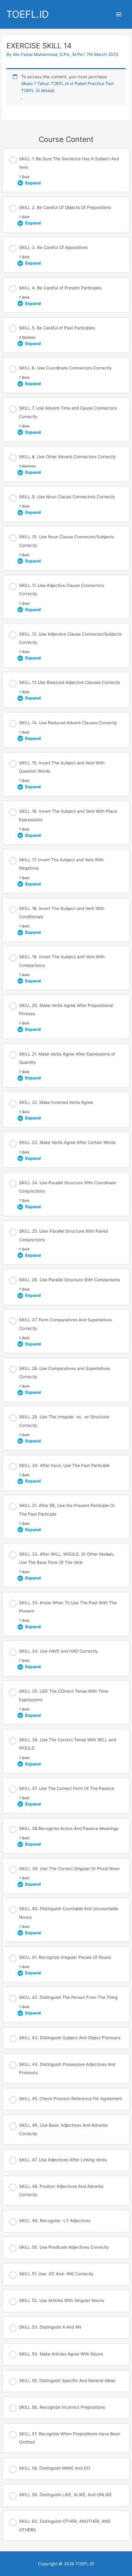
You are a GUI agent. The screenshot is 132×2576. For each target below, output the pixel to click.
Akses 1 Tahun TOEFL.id (45, 84)
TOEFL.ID (27, 14)
